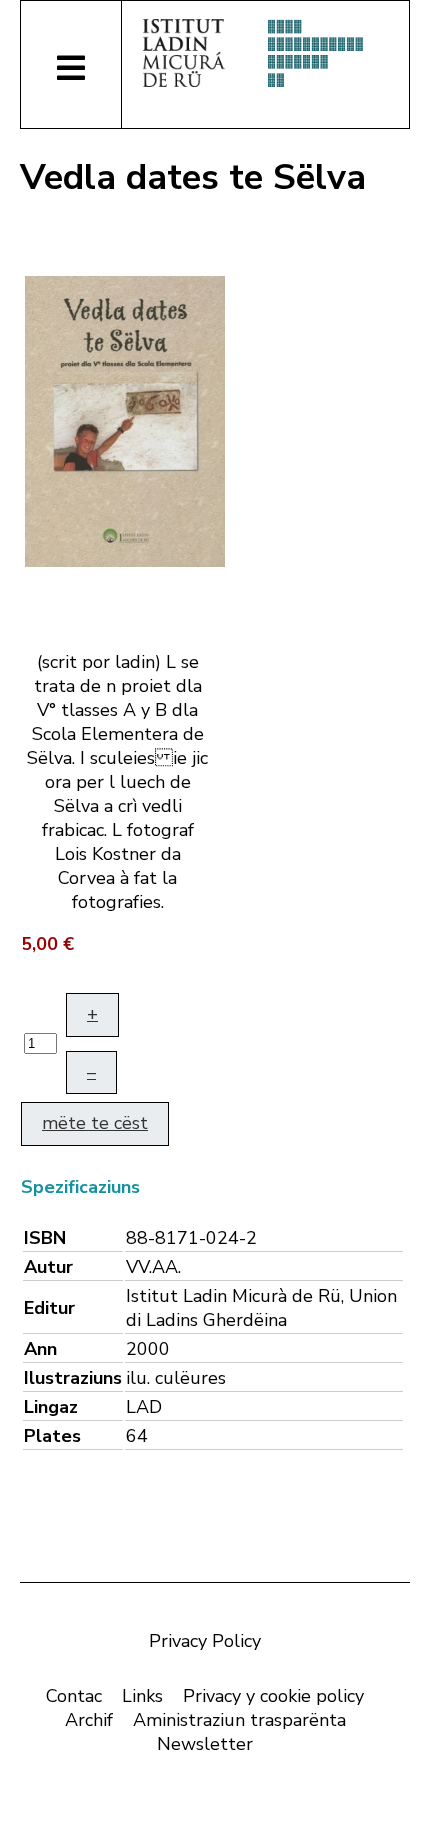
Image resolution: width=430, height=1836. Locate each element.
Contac (74, 1696)
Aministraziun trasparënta (239, 1720)
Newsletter (205, 1744)
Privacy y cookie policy (273, 1696)
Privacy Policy (205, 1641)
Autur (48, 1267)
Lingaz (51, 1407)
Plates (52, 1436)
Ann (40, 1349)
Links (142, 1696)
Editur (49, 1308)
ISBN (45, 1238)
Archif (89, 1720)
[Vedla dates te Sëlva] (125, 420)
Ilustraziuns (73, 1378)
